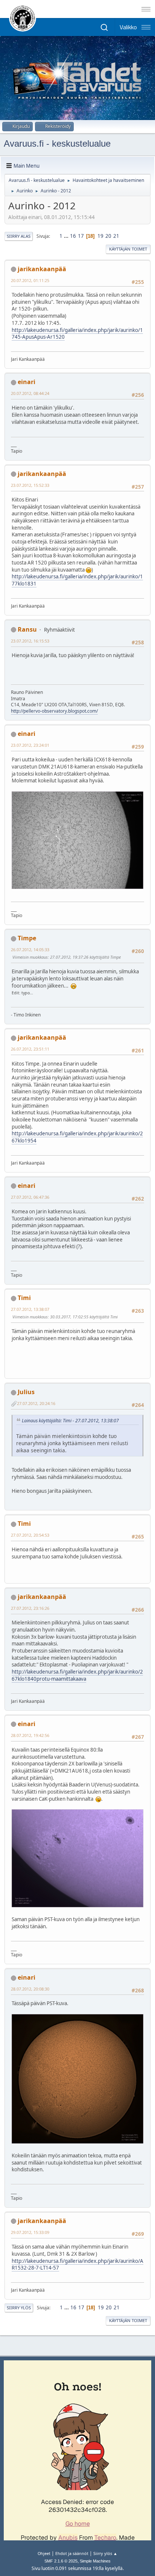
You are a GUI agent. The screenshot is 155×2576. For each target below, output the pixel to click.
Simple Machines (95, 2561)
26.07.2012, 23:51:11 (30, 1049)
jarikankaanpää (42, 269)
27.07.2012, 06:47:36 (30, 1197)
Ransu (27, 629)
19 (100, 236)
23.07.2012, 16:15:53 (30, 641)
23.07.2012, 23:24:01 (30, 745)
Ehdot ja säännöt (72, 2553)
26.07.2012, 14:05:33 (30, 949)
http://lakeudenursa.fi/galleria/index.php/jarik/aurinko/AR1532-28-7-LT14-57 (77, 2265)
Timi (24, 1298)
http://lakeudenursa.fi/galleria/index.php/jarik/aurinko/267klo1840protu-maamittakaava (77, 1675)
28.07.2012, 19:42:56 (30, 1735)
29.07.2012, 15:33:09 (30, 2232)
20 (108, 236)
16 (73, 236)
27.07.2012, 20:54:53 (30, 1535)
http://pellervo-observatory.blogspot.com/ (54, 711)
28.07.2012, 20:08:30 (30, 1989)
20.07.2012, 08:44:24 (30, 393)
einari (27, 382)
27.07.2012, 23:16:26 (30, 1608)
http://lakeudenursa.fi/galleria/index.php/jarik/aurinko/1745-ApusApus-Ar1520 (77, 334)
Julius (26, 1392)
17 (81, 236)
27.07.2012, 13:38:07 (30, 1309)
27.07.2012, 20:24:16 (36, 1403)
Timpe (27, 938)
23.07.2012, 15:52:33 (30, 485)
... (67, 236)
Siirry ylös (19, 2308)
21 (116, 236)
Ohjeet (44, 2553)
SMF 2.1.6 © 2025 (61, 2561)
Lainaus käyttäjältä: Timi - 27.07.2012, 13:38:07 (70, 1421)
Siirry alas (19, 236)
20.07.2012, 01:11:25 (30, 280)
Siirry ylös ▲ (105, 2553)
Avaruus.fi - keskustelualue (57, 143)
